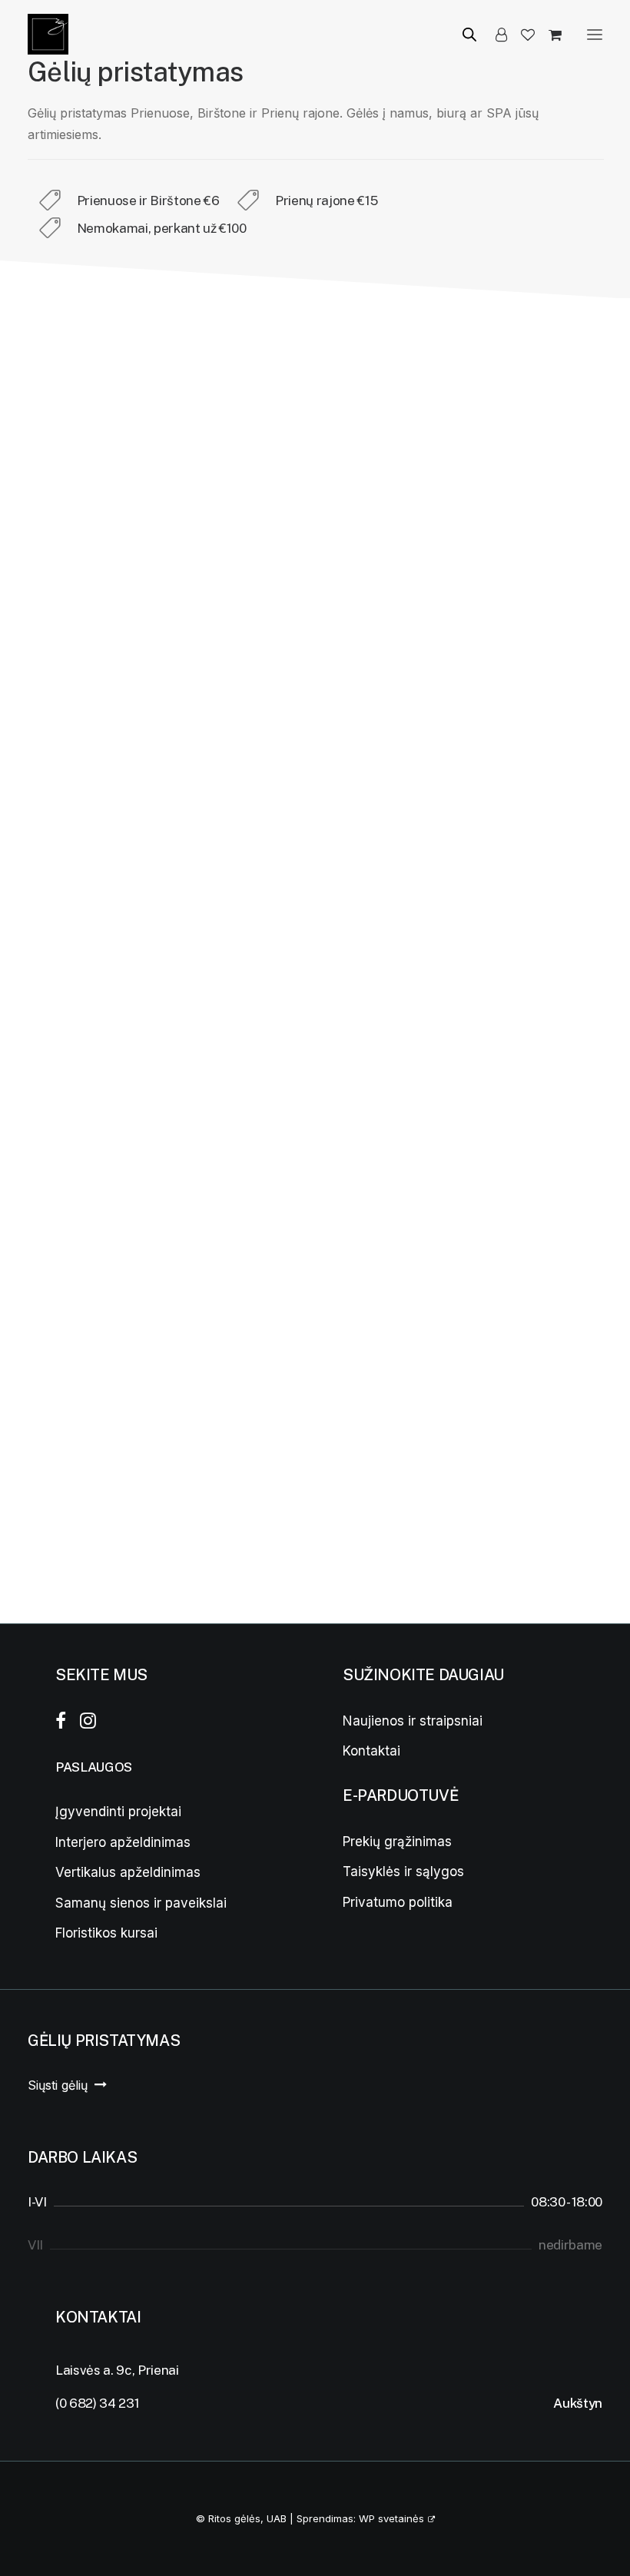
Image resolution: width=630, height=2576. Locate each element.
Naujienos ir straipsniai (413, 1721)
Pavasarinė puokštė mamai (91, 622)
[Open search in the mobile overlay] (463, 34)
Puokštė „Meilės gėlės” (83, 1231)
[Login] (494, 35)
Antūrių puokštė (307, 927)
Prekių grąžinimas (397, 1842)
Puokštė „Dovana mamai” (284, 1541)
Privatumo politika (398, 1902)
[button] (595, 34)
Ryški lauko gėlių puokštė (285, 1231)
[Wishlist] (521, 35)
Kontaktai (371, 1751)
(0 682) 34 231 (97, 2403)
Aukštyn (578, 2403)
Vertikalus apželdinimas (128, 1872)
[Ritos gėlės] (48, 34)
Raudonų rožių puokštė (82, 1541)
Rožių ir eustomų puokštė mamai (300, 622)
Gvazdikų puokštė (511, 927)
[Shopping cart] (548, 35)
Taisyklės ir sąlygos (403, 1871)
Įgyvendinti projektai (118, 1812)
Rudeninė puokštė (510, 1537)
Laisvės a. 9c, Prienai (117, 2370)
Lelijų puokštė (85, 927)
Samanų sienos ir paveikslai (141, 1903)
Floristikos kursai (106, 1933)
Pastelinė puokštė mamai (480, 622)
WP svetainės (391, 2518)
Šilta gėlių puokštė (511, 1227)
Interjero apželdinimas (123, 1842)
